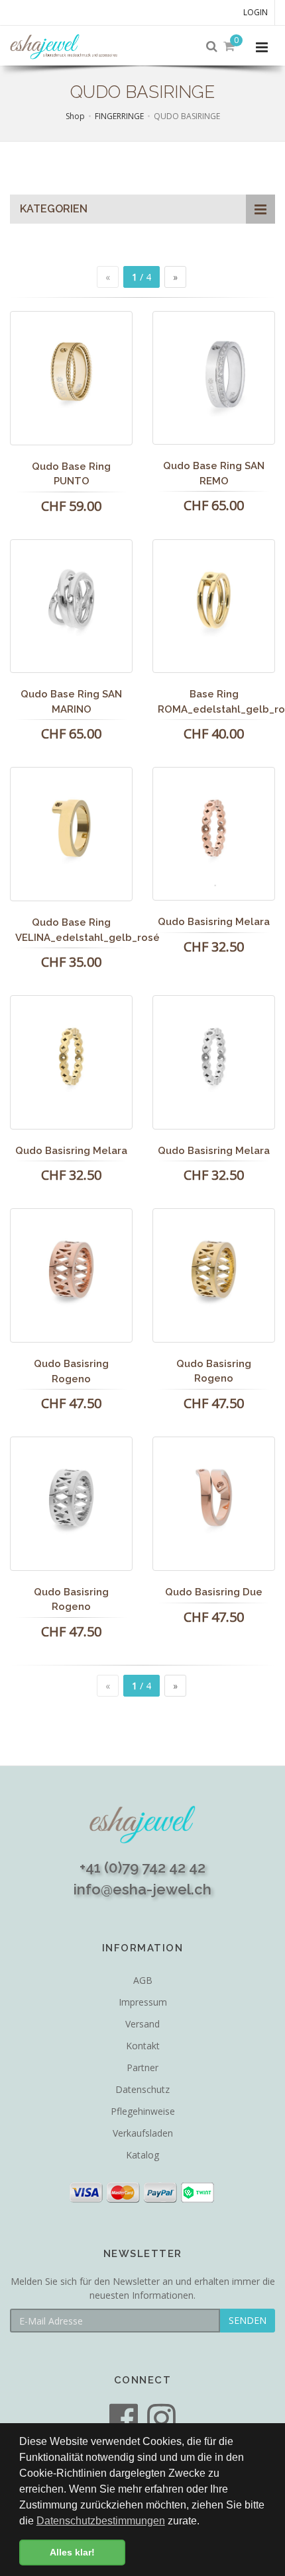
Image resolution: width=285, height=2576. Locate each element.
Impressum (143, 2002)
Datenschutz (142, 2089)
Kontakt (143, 2046)
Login (256, 12)
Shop (75, 116)
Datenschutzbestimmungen (101, 2521)
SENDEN (248, 2320)
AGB (143, 1980)
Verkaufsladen (143, 2133)
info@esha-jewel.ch (142, 1889)
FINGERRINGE (119, 116)
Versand (142, 2024)
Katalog (142, 2155)
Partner (142, 2067)
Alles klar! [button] (72, 2552)
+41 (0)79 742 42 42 (142, 1867)
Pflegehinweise (143, 2111)
